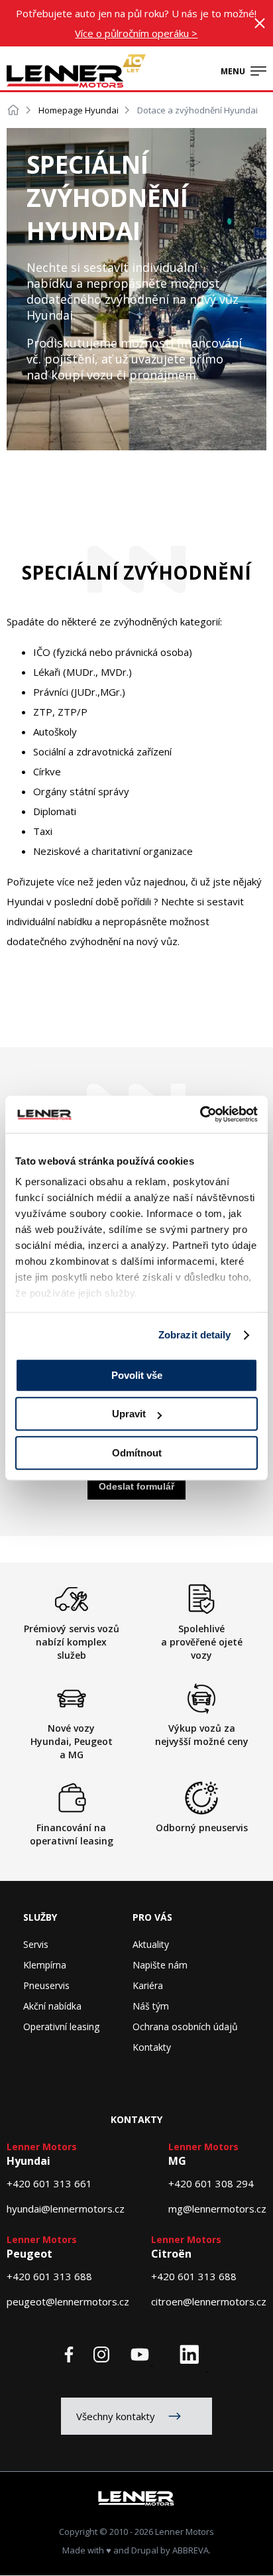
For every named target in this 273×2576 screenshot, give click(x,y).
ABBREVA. (191, 2550)
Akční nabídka (52, 2006)
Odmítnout (137, 1453)
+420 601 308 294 (211, 2183)
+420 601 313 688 (49, 2276)
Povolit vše (137, 1375)
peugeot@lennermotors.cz (68, 2301)
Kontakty (152, 2047)
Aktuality (151, 1944)
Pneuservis (46, 1985)
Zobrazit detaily (195, 1335)
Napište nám (160, 1965)
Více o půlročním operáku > (136, 33)
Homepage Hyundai (79, 110)
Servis (36, 1944)
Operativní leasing (61, 2027)
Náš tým (151, 2006)
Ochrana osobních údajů (185, 2027)
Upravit (129, 1414)
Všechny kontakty (116, 2416)
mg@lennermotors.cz (217, 2209)
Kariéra (148, 1985)
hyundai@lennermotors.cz (66, 2209)
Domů (13, 110)
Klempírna (45, 1965)
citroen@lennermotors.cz (209, 2301)
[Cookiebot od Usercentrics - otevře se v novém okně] (200, 1114)
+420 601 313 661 (49, 2183)
